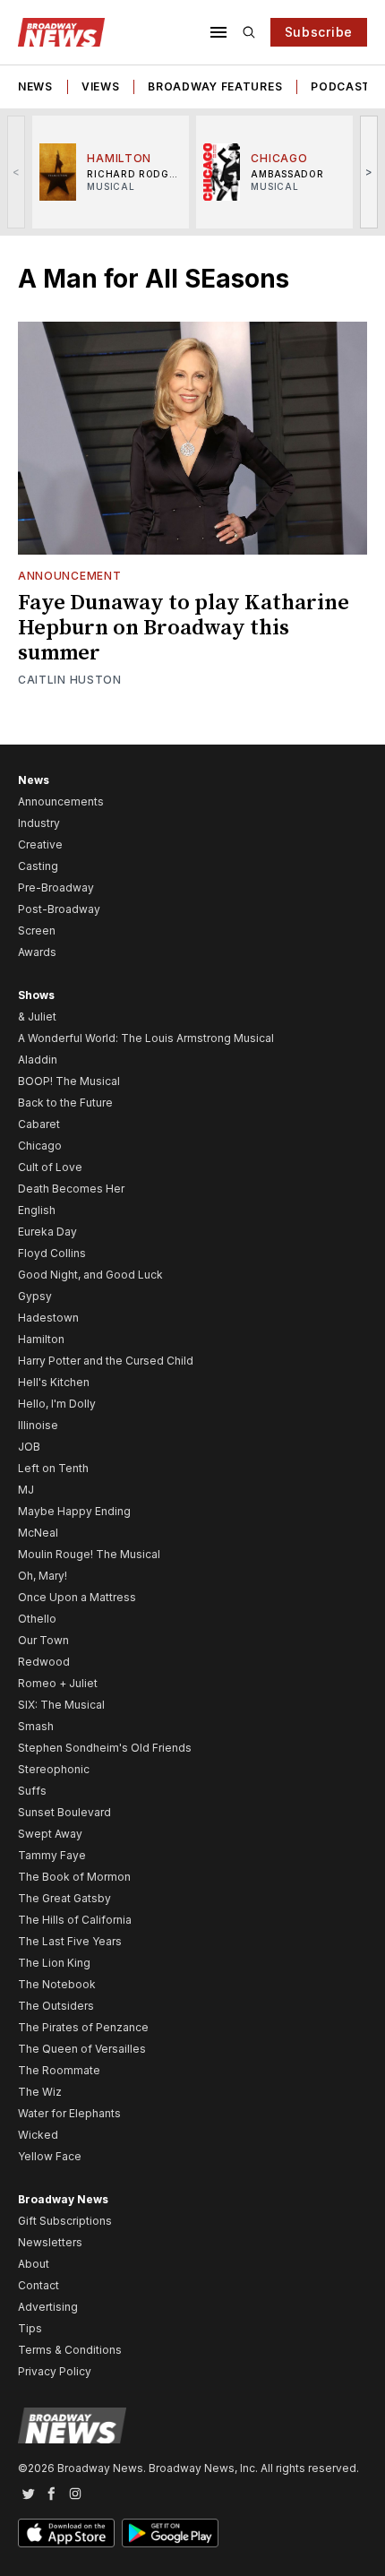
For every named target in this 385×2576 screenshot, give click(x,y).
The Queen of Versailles (82, 2049)
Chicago (40, 1146)
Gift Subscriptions (65, 2221)
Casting (38, 866)
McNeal (38, 1533)
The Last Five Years (70, 1941)
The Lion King (54, 1963)
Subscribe (319, 32)
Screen (37, 930)
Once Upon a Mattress (77, 1597)
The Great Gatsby (64, 1898)
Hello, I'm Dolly (57, 1404)
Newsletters (50, 2242)
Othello (37, 1619)
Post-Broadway (59, 909)
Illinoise (38, 1425)
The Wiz (40, 2092)
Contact (38, 2285)
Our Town (43, 1640)
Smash (36, 1726)
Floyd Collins (52, 1253)
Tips (30, 2328)
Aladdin (38, 1060)
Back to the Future (65, 1103)
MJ (26, 1490)
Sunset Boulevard (64, 1812)
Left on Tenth (53, 1468)
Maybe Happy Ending (74, 1511)
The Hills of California (75, 1920)
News (35, 86)
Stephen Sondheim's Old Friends (105, 1748)
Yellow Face (50, 2156)
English (37, 1210)
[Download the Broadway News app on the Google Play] (170, 2533)
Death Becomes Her (71, 1189)
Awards (37, 952)
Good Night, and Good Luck (90, 1275)
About (34, 2264)
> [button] (369, 172)
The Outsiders (56, 2006)
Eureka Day (47, 1232)
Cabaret (39, 1124)
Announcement (69, 576)
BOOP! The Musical (69, 1081)
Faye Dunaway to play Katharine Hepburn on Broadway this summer (184, 628)
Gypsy (35, 1296)
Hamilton (41, 1339)
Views (101, 86)
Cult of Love (50, 1167)
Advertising (48, 2307)
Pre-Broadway (56, 887)
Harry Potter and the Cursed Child (106, 1361)
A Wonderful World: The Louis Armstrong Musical (146, 1038)
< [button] (17, 172)
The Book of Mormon (74, 1877)
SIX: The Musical (61, 1705)
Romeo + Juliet (58, 1683)
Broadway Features (215, 86)
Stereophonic (54, 1769)
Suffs (32, 1791)
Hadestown (48, 1318)
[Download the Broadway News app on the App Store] (66, 2533)
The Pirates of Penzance (83, 2027)
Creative (40, 844)
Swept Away (50, 1834)
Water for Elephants (69, 2113)
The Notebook (57, 1984)
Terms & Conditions (70, 2350)
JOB (29, 1447)
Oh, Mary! (43, 1576)
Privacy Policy (55, 2371)
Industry (39, 823)
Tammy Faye (52, 1855)
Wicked (38, 2135)
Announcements (61, 801)
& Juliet (37, 1017)
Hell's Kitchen (54, 1382)
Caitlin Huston (70, 680)
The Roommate (59, 2070)
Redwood (44, 1662)
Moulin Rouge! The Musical (89, 1554)
